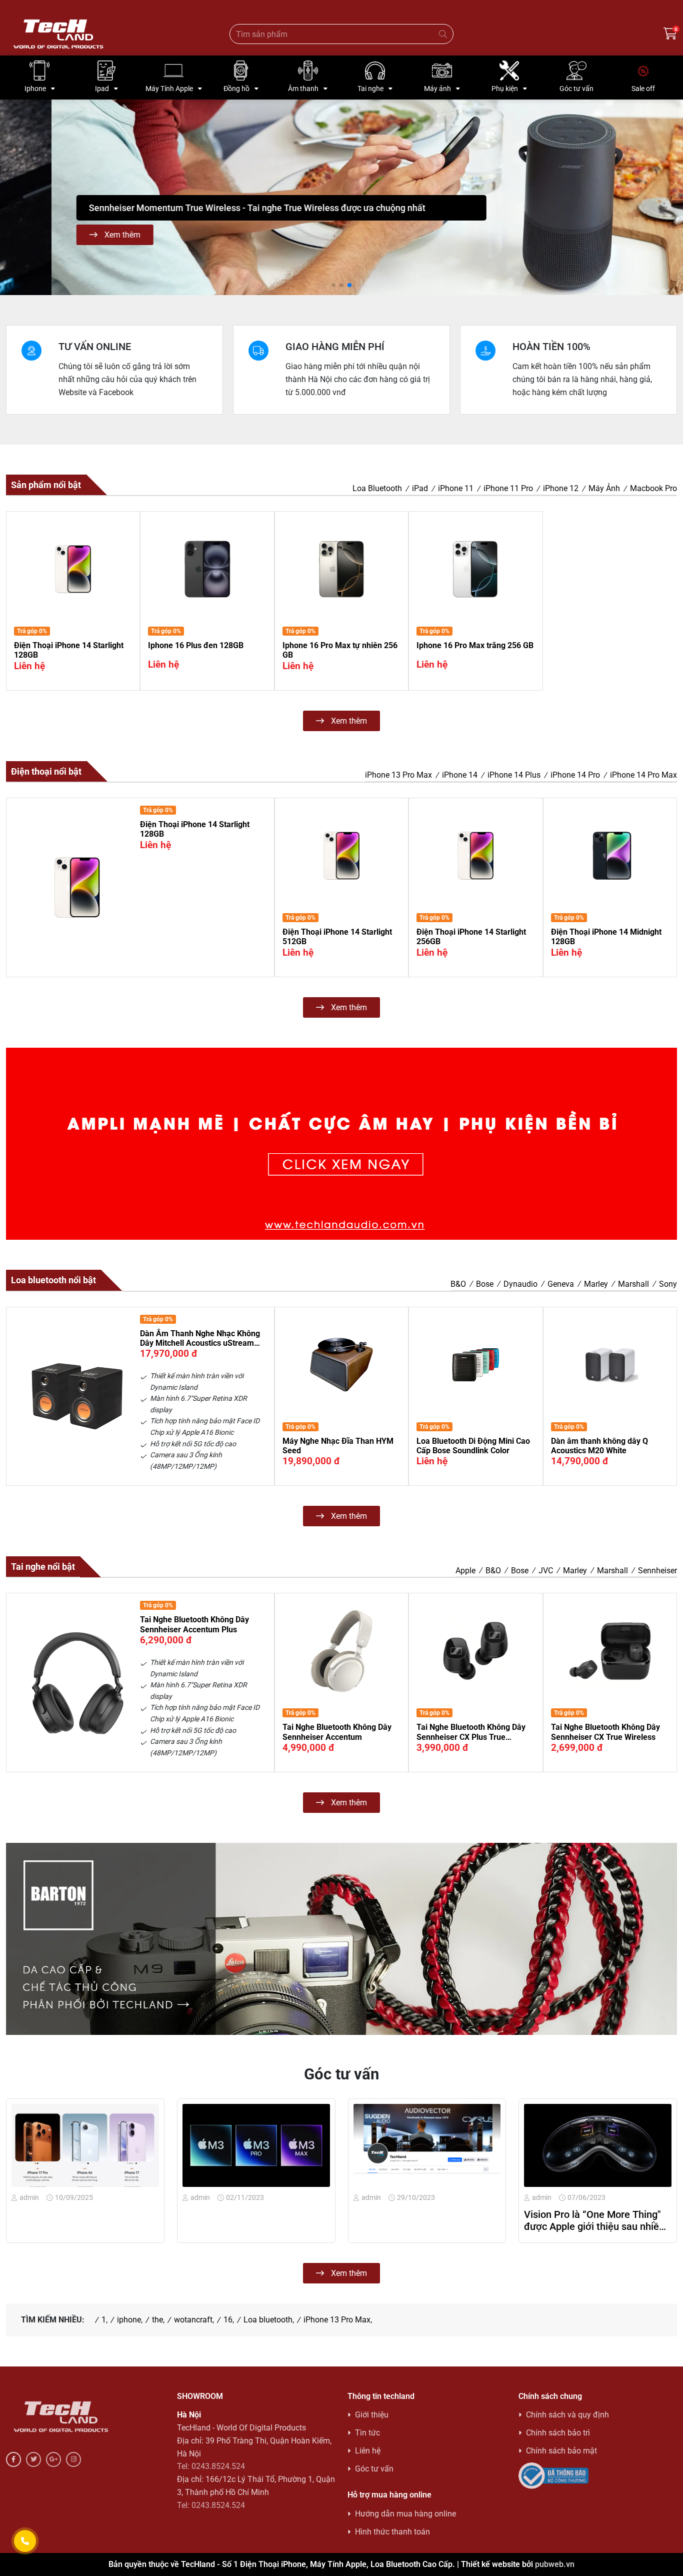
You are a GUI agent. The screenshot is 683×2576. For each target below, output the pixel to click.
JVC (546, 1571)
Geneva (561, 1284)
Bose (485, 1284)
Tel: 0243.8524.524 (211, 2466)
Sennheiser (657, 1571)
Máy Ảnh (604, 488)
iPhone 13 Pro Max (398, 775)
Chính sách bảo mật (561, 2451)
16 (228, 2320)
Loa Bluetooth (377, 488)
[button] (12, 197)
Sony (668, 1284)
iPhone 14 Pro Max (643, 775)
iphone (129, 2320)
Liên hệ (368, 2451)
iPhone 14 (460, 775)
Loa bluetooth (268, 2320)
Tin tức (367, 2433)
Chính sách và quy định (567, 2415)
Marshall (633, 1284)
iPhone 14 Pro (575, 775)
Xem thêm (70, 235)
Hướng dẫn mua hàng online (405, 2514)
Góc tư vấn (374, 2469)
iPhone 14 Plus (514, 775)
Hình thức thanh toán (392, 2532)
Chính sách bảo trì (558, 2433)
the (157, 2320)
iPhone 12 (561, 488)
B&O (458, 1284)
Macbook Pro (653, 488)
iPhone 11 (456, 488)
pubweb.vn (555, 2564)
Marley (596, 1284)
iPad (420, 488)
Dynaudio (520, 1284)
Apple (465, 1571)
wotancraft (193, 2320)
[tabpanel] (341, 621)
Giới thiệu (372, 2415)
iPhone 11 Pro (508, 488)
